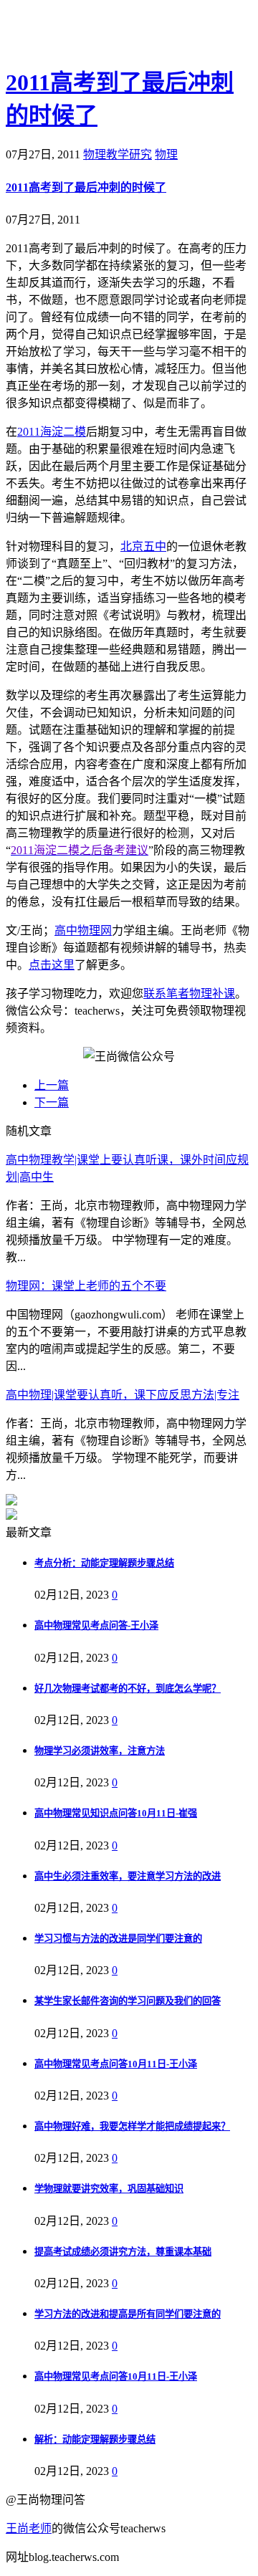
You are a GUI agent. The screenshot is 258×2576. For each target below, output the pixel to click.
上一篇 (52, 1085)
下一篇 (52, 1102)
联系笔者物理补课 (189, 993)
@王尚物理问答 (85, 34)
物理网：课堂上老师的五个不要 (86, 1286)
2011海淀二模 (52, 432)
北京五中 (143, 546)
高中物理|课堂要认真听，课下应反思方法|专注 (123, 1395)
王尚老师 (29, 2528)
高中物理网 (83, 930)
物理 (166, 154)
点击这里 (52, 965)
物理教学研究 (118, 154)
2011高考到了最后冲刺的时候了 (86, 187)
